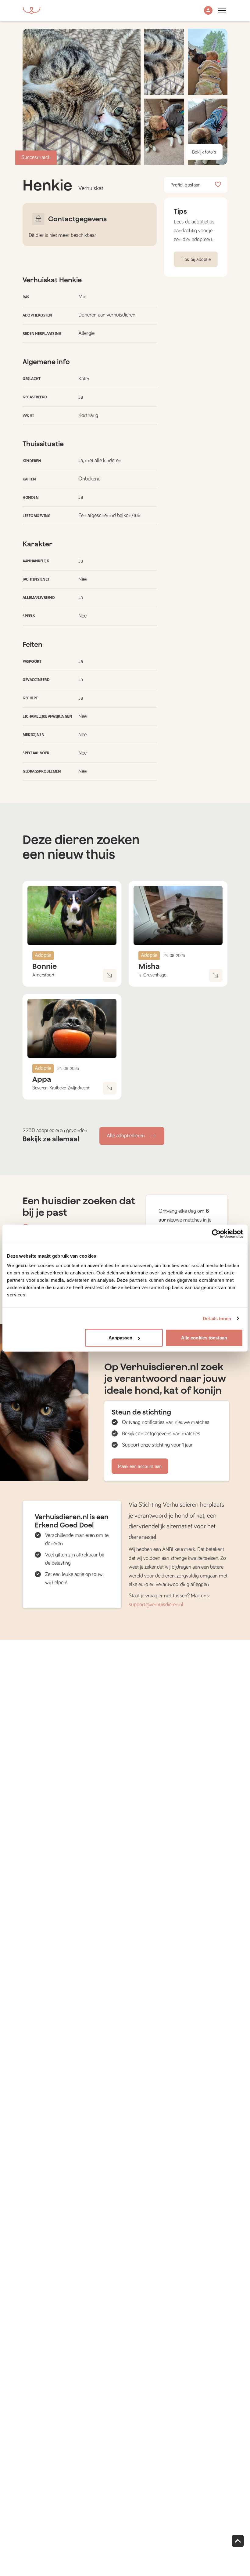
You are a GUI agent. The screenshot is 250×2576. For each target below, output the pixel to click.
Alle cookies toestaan (204, 1338)
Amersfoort (43, 975)
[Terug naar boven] (238, 2541)
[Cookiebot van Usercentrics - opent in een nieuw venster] (216, 1234)
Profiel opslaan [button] (186, 185)
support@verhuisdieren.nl (156, 1605)
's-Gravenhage (152, 975)
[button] (208, 11)
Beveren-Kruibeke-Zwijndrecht (61, 1088)
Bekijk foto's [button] (204, 152)
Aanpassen (121, 1338)
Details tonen (217, 1318)
